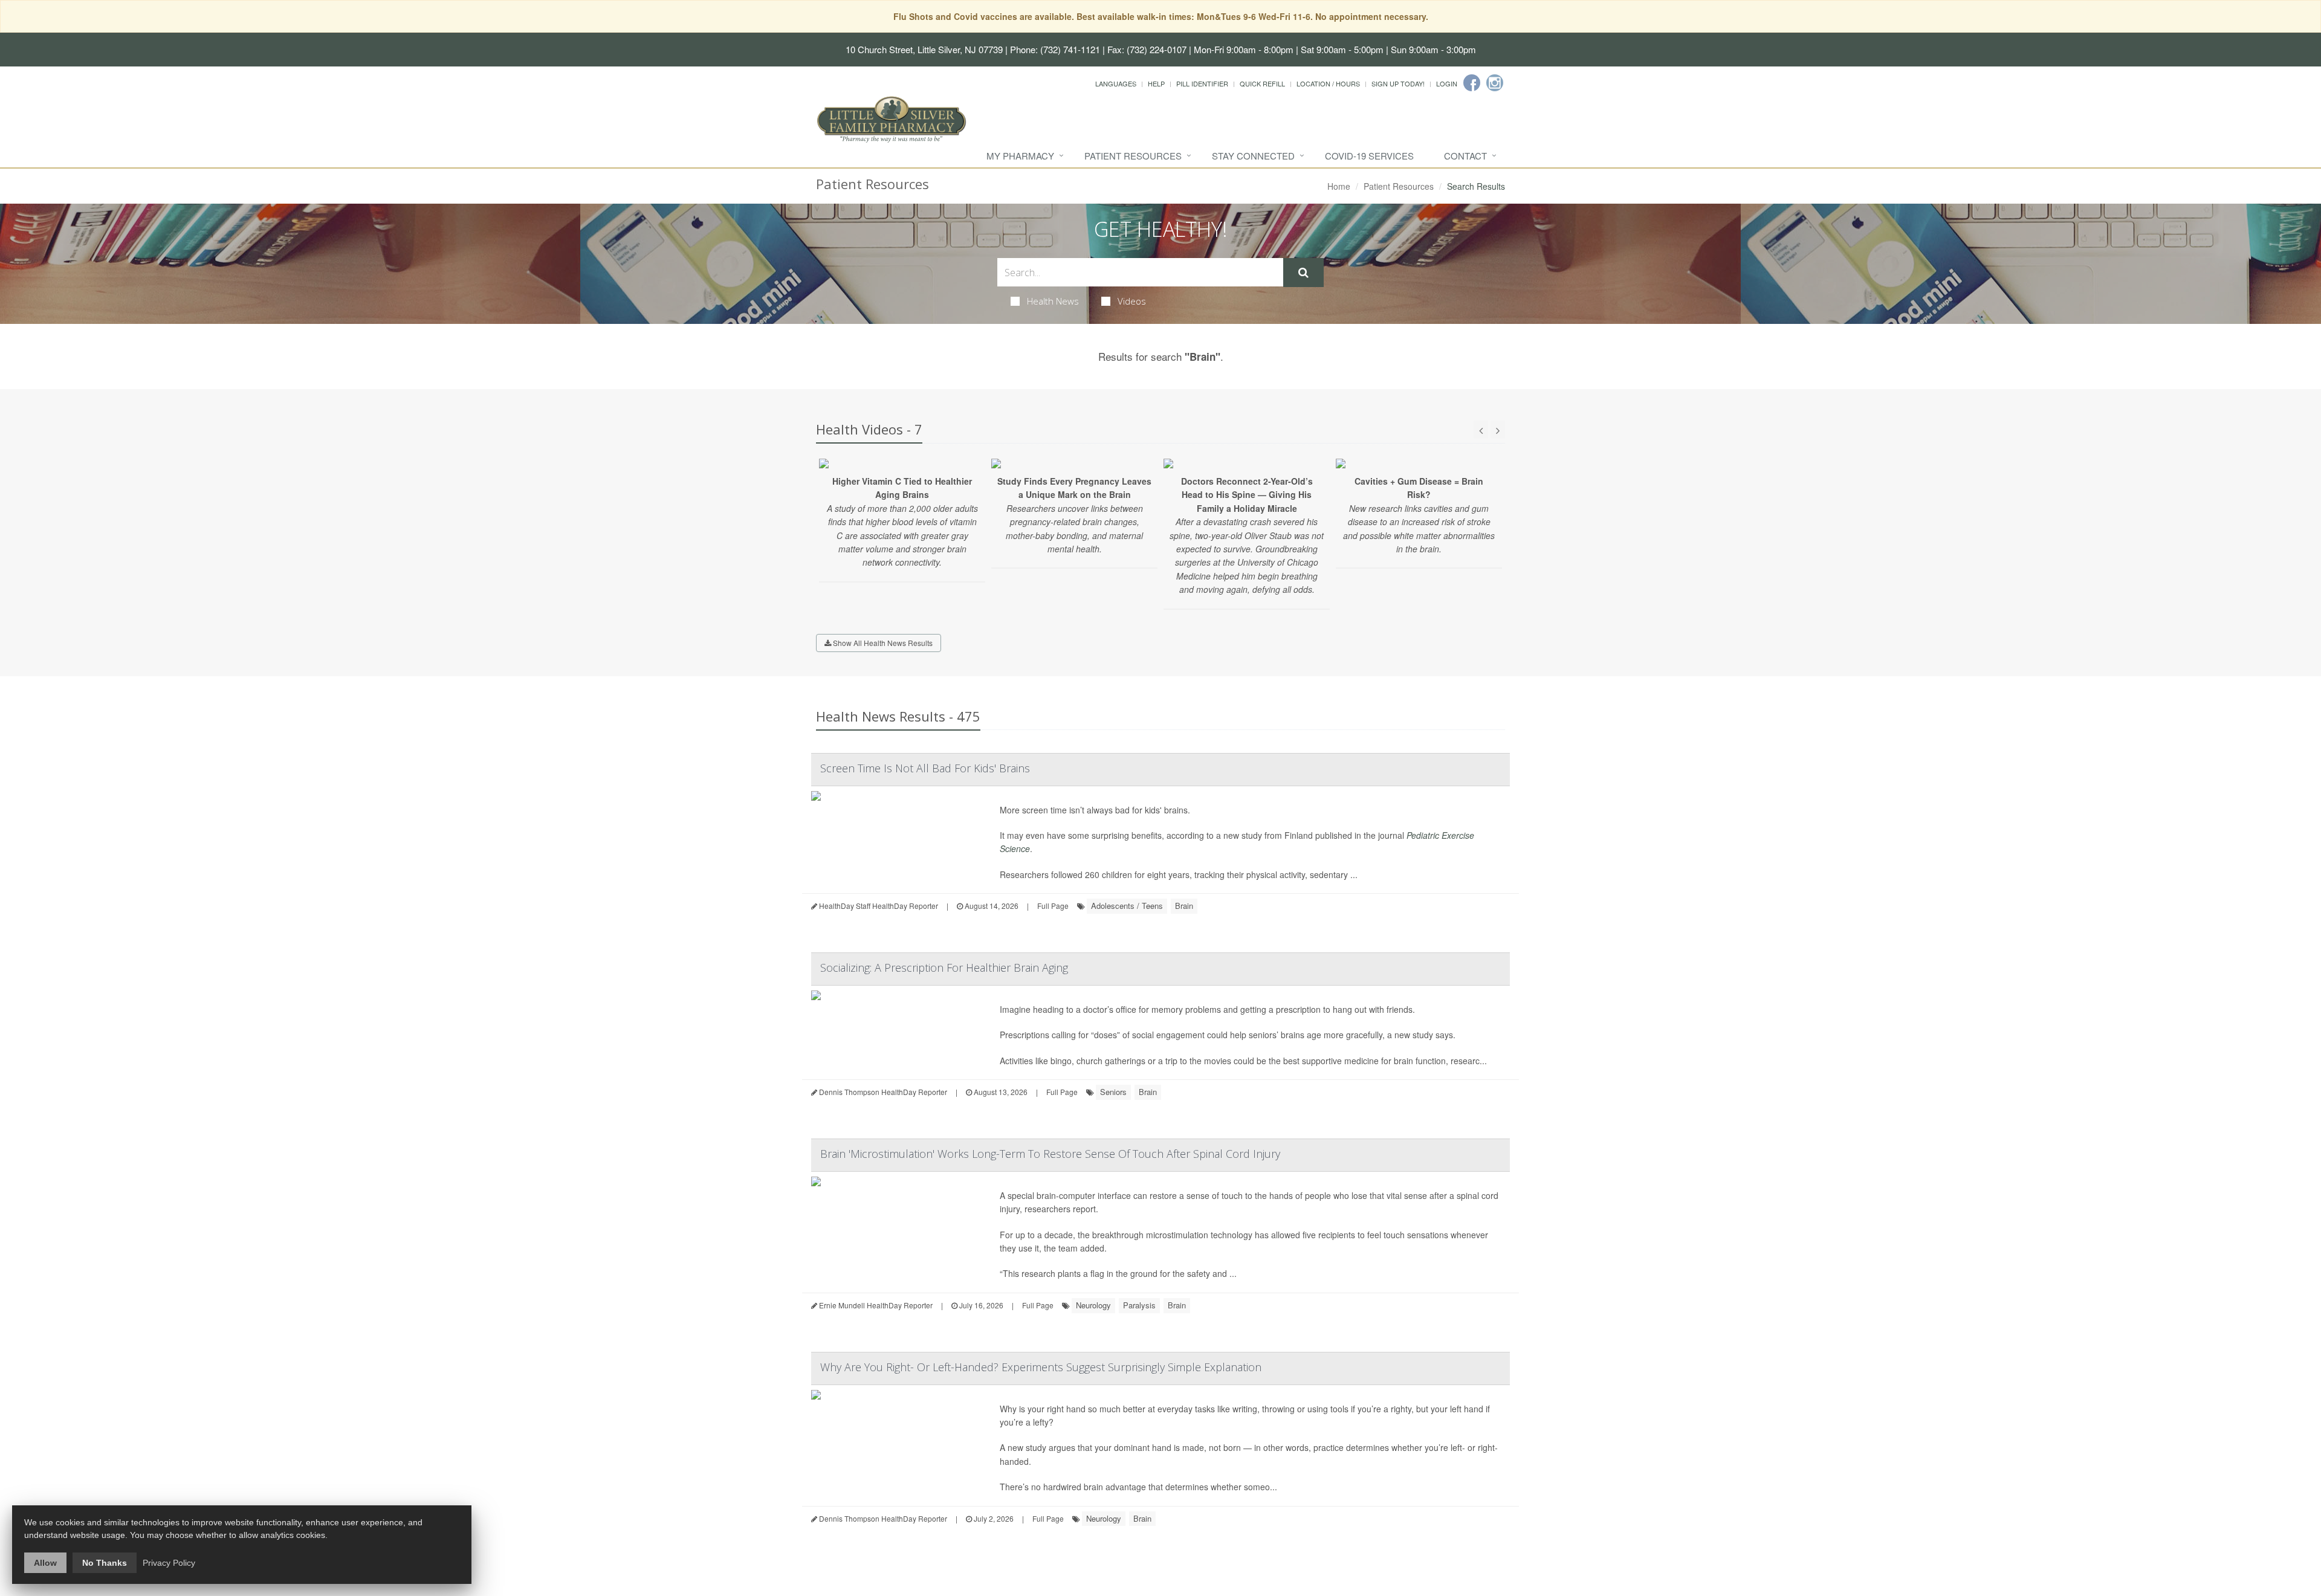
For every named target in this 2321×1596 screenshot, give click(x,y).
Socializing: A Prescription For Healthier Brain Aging (944, 968)
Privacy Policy (169, 1563)
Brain (1184, 906)
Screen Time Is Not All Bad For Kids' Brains (925, 768)
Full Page (1053, 906)
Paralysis (1139, 1305)
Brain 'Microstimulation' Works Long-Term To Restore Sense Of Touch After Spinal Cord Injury (1050, 1154)
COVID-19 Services (1369, 156)
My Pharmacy (1020, 156)
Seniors (1113, 1092)
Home (1339, 186)
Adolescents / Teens (1127, 906)
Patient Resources (1133, 156)
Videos (1132, 301)
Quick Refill (1262, 83)
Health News (1053, 301)
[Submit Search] (1303, 273)
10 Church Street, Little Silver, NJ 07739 (924, 49)
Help (1156, 83)
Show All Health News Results (882, 643)
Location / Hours (1328, 83)
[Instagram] (1495, 83)
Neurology (1093, 1305)
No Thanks (105, 1563)
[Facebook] (1472, 83)
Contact (1465, 156)
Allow (45, 1563)
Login (1447, 83)
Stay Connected (1253, 156)
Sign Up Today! (1398, 83)
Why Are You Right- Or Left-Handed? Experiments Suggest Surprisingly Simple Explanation (1041, 1367)
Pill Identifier (1202, 83)
